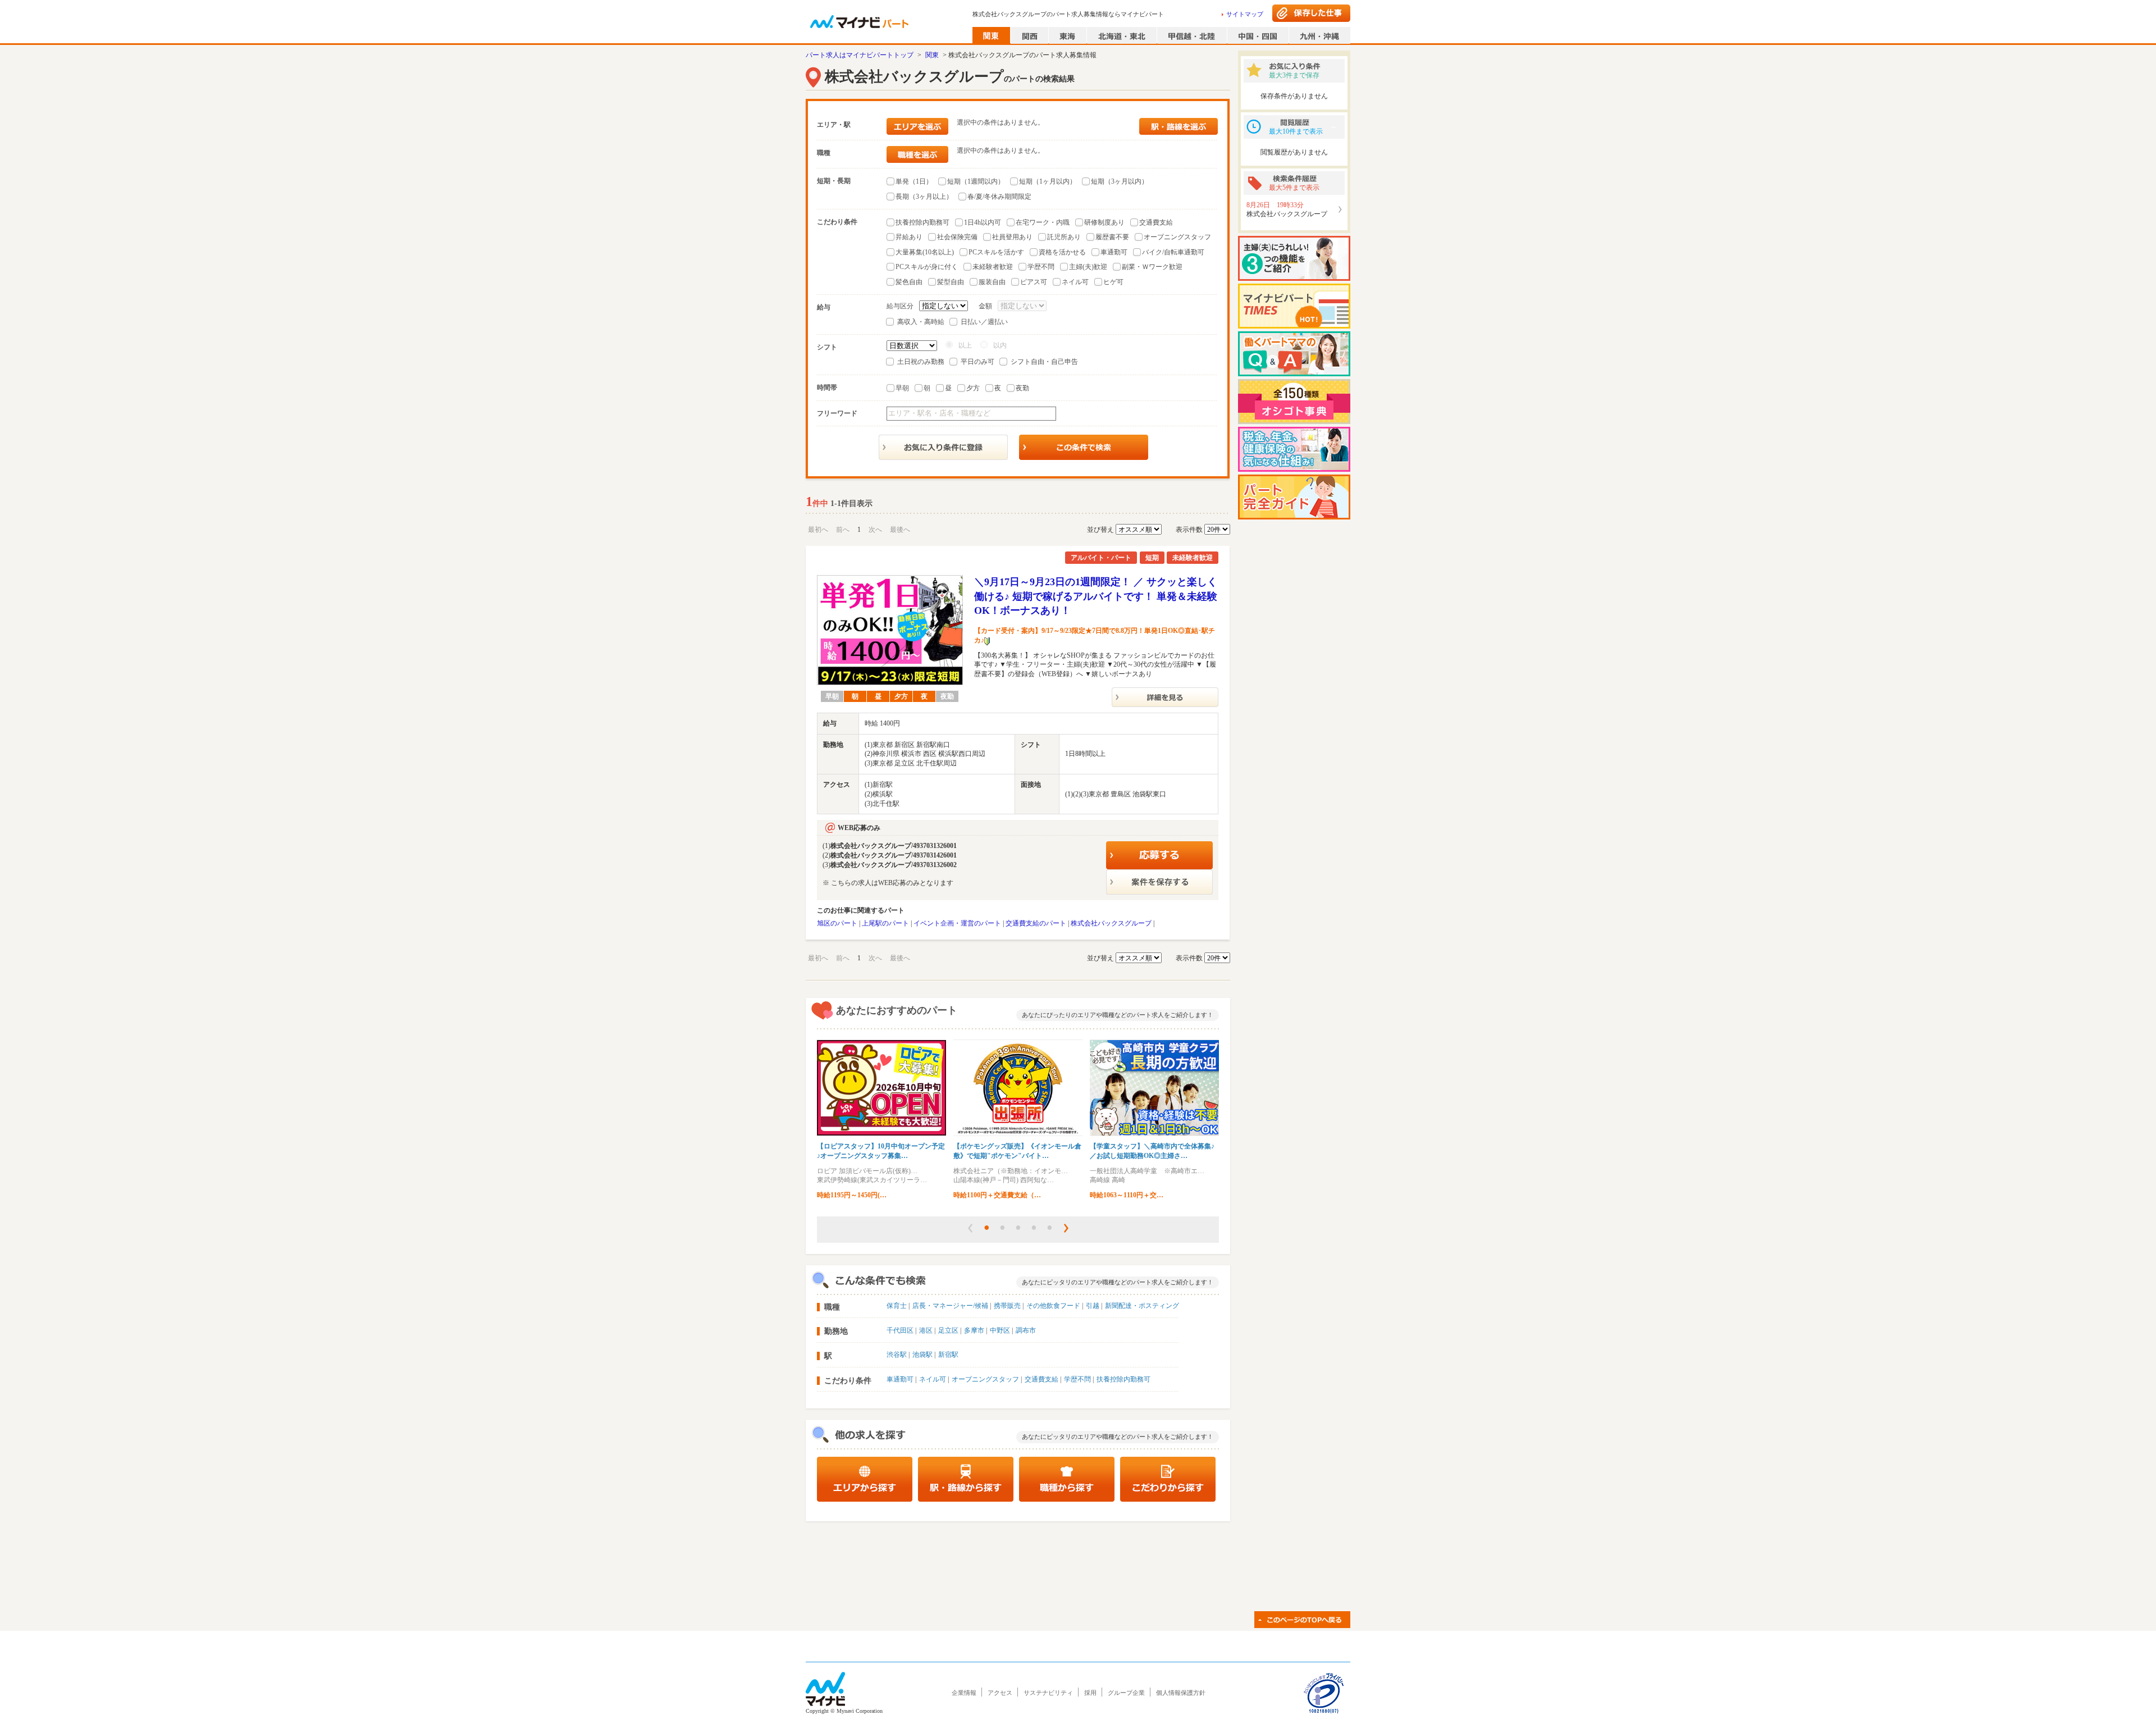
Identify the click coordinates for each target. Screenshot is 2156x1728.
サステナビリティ (1048, 1693)
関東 (932, 55)
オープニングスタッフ (1177, 237)
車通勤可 (1114, 252)
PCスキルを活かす (996, 252)
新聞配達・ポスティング (1142, 1306)
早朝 (902, 388)
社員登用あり (1012, 237)
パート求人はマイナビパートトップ (860, 55)
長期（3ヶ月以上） (924, 197)
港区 (926, 1330)
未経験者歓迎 (993, 267)
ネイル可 (1075, 282)
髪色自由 (909, 282)
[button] (970, 1228)
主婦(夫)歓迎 (1088, 267)
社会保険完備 (957, 237)
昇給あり (909, 237)
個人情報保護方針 (1181, 1693)
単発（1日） (914, 181)
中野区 (1000, 1330)
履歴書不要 (1112, 237)
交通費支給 (1156, 222)
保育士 (897, 1306)
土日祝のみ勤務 (921, 362)
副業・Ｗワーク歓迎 (1152, 267)
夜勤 (1022, 388)
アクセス (1000, 1693)
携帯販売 (1007, 1306)
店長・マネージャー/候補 (950, 1306)
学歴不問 (1041, 267)
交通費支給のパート (1036, 923)
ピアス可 (1034, 282)
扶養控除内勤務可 (922, 222)
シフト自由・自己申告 (1044, 362)
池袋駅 (922, 1355)
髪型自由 (951, 282)
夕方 (973, 388)
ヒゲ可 (1113, 282)
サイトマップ (1245, 14)
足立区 (948, 1330)
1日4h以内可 (983, 222)
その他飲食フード (1053, 1306)
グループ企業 (1126, 1693)
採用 (1090, 1693)
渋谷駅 (897, 1355)
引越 (1093, 1306)
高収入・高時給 (921, 322)
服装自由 (992, 282)
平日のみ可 (977, 362)
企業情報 (964, 1693)
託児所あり (1064, 237)
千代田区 (900, 1330)
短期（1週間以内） (976, 181)
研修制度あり (1104, 222)
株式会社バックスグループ (1111, 923)
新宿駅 (948, 1355)
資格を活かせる (1062, 252)
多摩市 (974, 1330)
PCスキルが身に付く (927, 267)
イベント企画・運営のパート (957, 923)
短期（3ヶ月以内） (1120, 181)
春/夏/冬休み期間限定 (999, 197)
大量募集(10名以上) (925, 252)
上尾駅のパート (885, 923)
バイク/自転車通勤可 (1173, 252)
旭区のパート (837, 923)
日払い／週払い (984, 322)
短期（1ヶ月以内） (1048, 181)
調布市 (1026, 1330)
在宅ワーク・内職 (1043, 222)
